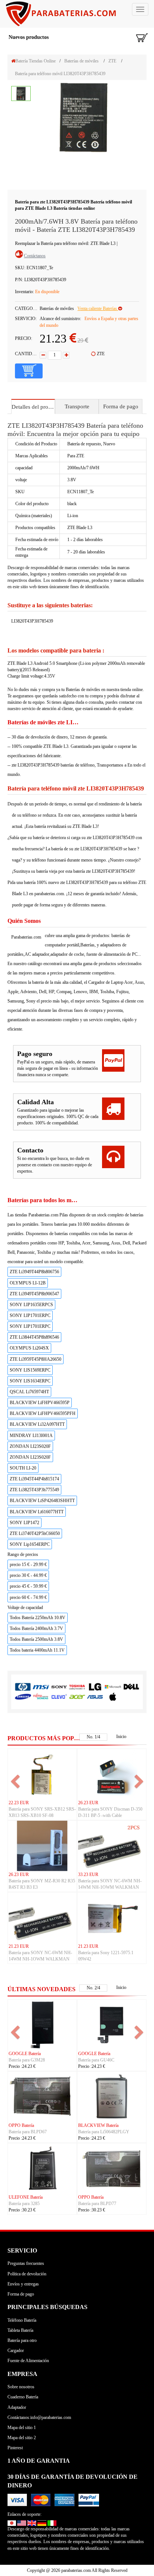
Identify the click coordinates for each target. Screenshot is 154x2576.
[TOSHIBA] (77, 1687)
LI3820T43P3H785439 (32, 621)
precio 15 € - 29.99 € (28, 1565)
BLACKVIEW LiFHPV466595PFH (43, 1413)
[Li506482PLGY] (112, 2096)
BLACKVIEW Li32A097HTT (37, 1424)
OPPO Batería (21, 2125)
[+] (66, 355)
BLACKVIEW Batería (98, 2125)
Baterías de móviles (81, 61)
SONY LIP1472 (24, 1523)
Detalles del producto (33, 407)
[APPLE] (113, 1696)
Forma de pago (121, 406)
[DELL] (131, 1687)
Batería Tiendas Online (36, 61)
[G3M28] (42, 2024)
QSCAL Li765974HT (29, 1392)
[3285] (42, 2168)
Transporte (77, 406)
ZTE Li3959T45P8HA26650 (36, 1359)
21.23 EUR (19, 1946)
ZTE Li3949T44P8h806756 (34, 1272)
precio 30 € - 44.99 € (28, 1575)
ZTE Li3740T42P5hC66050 (35, 1533)
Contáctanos (35, 256)
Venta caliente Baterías (98, 308)
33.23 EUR (88, 1875)
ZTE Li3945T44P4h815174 (34, 1479)
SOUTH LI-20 (23, 1468)
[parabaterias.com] (77, 14)
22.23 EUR (19, 1803)
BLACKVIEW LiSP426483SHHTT (42, 1501)
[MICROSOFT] (113, 1687)
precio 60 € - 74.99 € (28, 1597)
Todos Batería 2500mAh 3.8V (36, 1639)
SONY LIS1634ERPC (30, 1381)
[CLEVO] (59, 1696)
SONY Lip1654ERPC (30, 1544)
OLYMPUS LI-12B (28, 1283)
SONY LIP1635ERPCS (31, 1305)
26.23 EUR (88, 1803)
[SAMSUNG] (23, 1696)
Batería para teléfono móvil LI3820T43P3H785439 (60, 74)
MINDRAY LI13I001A (31, 1436)
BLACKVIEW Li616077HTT (37, 1512)
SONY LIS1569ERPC (30, 1370)
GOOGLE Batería (25, 2054)
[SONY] (59, 1687)
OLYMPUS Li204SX (29, 1348)
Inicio (121, 1737)
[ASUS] (95, 1696)
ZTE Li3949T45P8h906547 (34, 1294)
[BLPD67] (42, 2096)
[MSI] (41, 1687)
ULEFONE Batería (26, 2197)
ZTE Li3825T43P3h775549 (34, 1490)
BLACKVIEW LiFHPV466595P (40, 1403)
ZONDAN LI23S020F (30, 1446)
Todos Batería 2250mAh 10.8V (38, 1618)
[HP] (23, 1687)
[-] (43, 355)
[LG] (95, 1687)
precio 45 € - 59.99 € (28, 1586)
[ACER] (77, 1696)
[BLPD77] (112, 2168)
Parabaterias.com (26, 937)
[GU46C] (112, 2024)
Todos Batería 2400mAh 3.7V (36, 1628)
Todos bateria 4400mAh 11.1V (37, 1650)
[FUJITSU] (41, 1696)
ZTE (112, 61)
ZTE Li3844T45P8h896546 (34, 1337)
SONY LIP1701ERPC (30, 1315)
